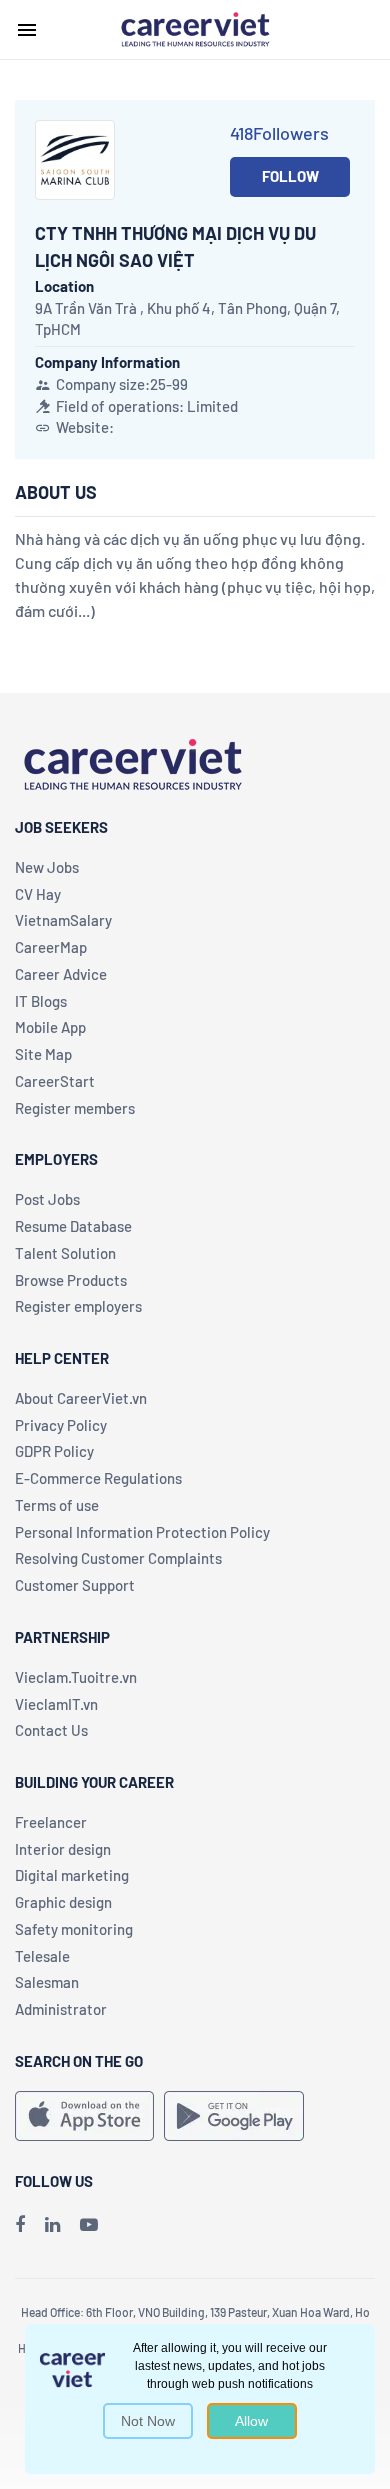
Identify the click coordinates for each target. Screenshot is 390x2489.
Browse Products (71, 1280)
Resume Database (73, 1226)
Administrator (61, 2009)
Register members (75, 1108)
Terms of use (57, 1505)
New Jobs (47, 867)
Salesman (47, 1982)
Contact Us (51, 1730)
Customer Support (75, 1585)
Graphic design (63, 1902)
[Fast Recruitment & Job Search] (195, 28)
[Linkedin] (52, 2224)
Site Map (43, 1054)
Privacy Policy (61, 1425)
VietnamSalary (63, 920)
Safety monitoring (74, 1929)
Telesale (42, 1956)
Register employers (78, 1306)
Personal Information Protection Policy (142, 1532)
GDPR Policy (54, 1451)
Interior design (63, 1849)
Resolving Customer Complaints (118, 1558)
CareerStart (55, 1081)
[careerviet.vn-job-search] (84, 2116)
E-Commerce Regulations (98, 1478)
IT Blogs (41, 1001)
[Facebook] (20, 2224)
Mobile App (50, 1027)
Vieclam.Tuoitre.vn (76, 1677)
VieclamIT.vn (56, 1704)
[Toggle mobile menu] (27, 30)
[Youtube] (89, 2224)
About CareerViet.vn (81, 1398)
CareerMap (51, 947)
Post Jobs (47, 1199)
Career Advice (61, 974)
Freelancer (51, 1822)
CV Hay (38, 894)
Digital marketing (72, 1875)
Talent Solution (65, 1253)
